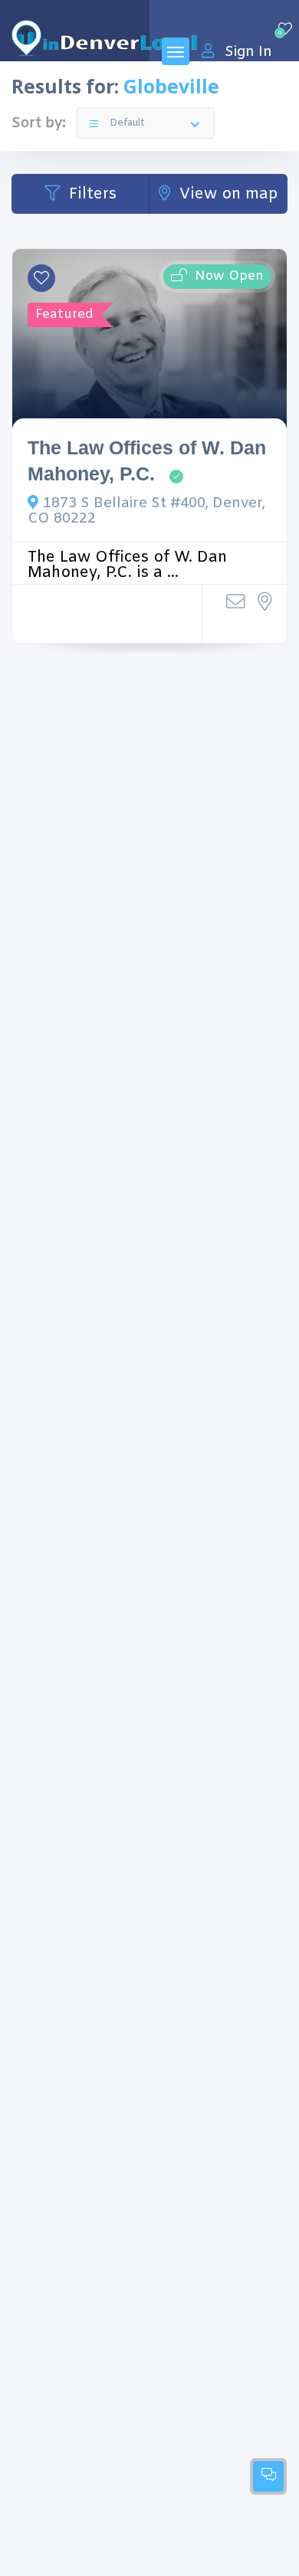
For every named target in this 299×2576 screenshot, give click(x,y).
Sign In (248, 52)
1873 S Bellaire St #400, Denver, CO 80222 (146, 511)
